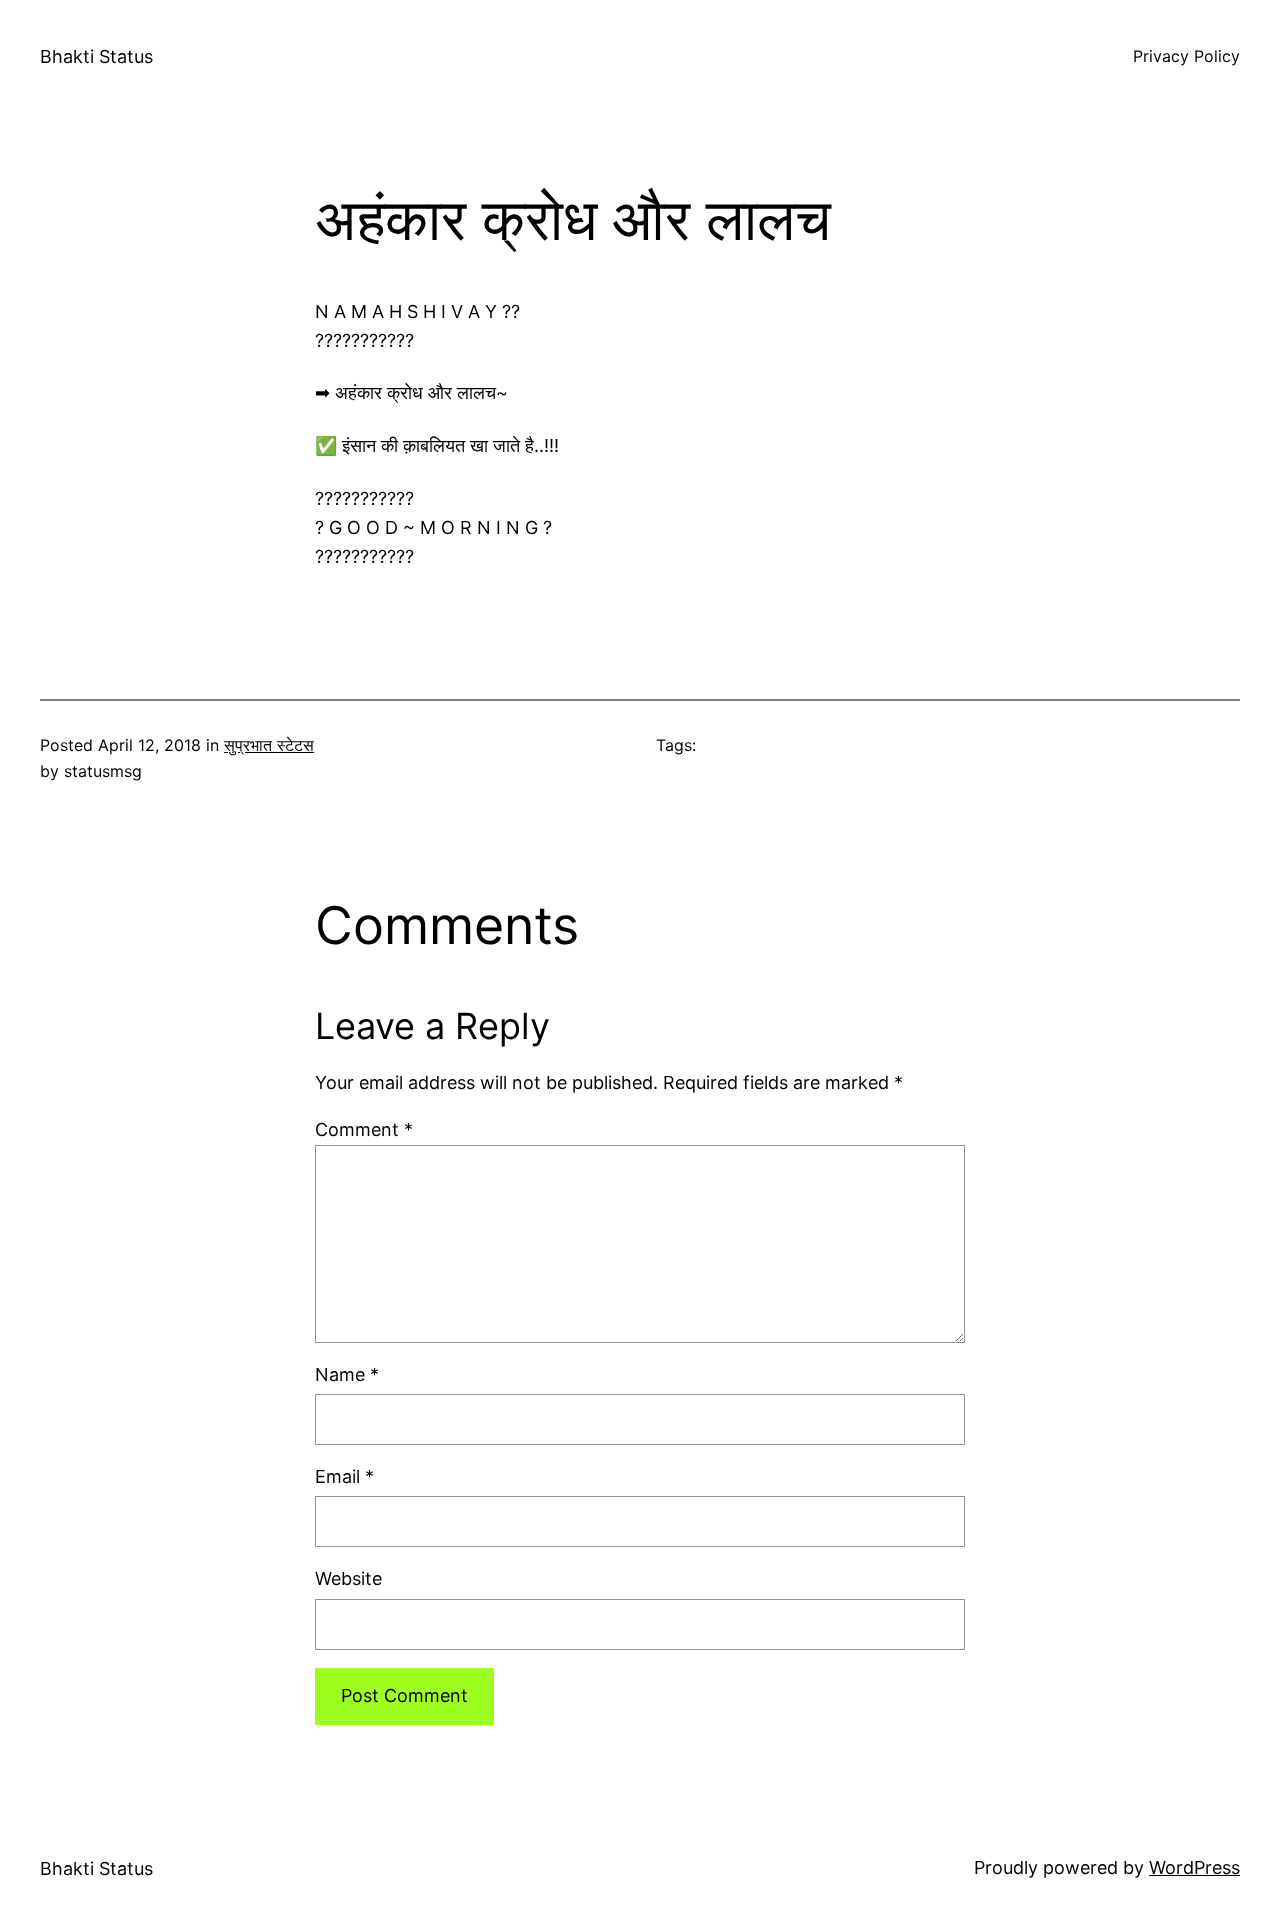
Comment (364, 1129)
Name (347, 1374)
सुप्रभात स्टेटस (269, 745)
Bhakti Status (96, 56)
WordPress (1194, 1867)
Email (344, 1476)
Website (348, 1578)
